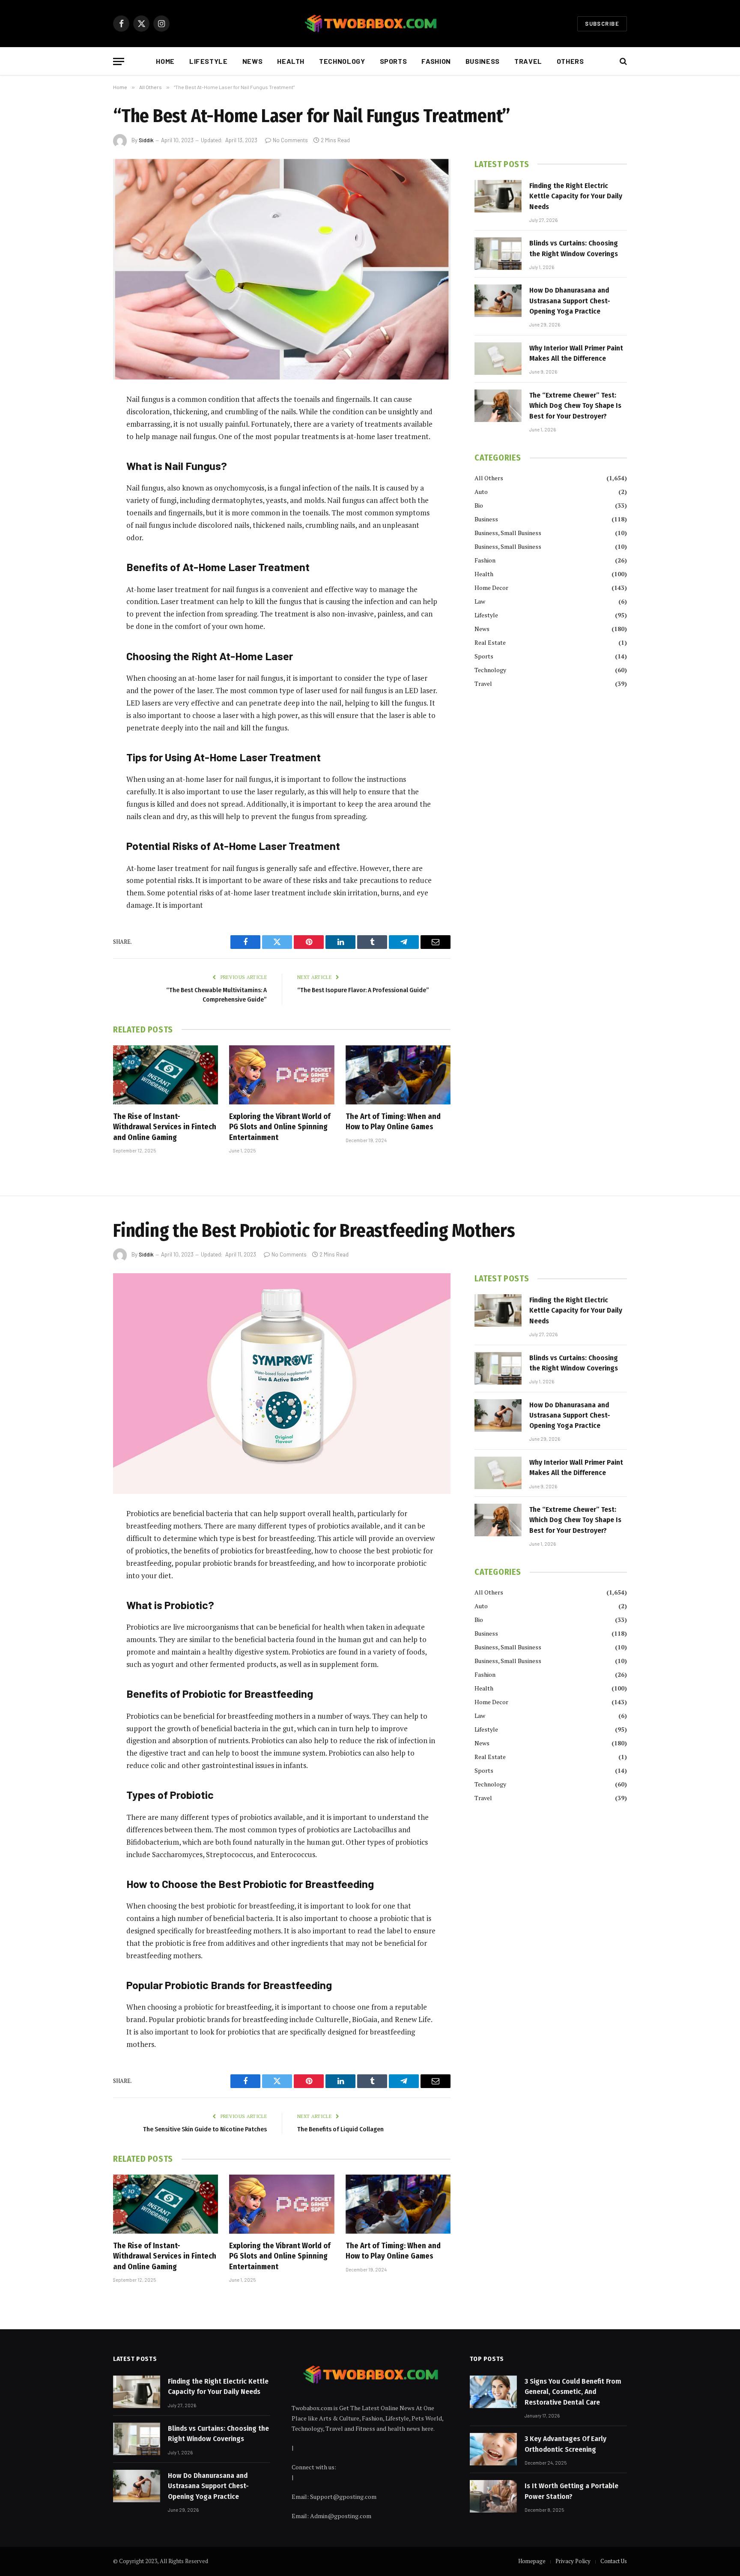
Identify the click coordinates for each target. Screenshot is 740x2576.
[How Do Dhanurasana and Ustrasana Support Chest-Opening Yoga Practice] (498, 301)
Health (291, 61)
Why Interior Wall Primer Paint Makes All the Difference (576, 353)
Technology (342, 61)
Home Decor (491, 588)
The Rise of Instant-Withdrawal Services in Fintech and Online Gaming (165, 1127)
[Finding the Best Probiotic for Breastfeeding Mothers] (282, 1384)
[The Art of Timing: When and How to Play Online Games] (398, 1075)
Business (483, 61)
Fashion (436, 61)
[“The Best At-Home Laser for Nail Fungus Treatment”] (282, 269)
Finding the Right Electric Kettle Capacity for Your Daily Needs (576, 196)
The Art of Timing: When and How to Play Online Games (393, 1122)
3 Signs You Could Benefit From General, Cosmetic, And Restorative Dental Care (573, 2392)
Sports (394, 61)
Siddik (146, 140)
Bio (479, 505)
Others (570, 61)
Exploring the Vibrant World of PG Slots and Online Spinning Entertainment (280, 1127)
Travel (528, 61)
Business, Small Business (508, 533)
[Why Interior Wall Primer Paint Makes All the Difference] (498, 359)
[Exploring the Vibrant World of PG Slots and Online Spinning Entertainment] (282, 1075)
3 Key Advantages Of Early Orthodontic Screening (565, 2444)
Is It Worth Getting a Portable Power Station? (571, 2491)
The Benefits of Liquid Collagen (340, 2129)
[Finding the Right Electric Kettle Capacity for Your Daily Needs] (498, 196)
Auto (481, 492)
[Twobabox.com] (370, 24)
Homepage (532, 2561)
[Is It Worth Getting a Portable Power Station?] (493, 2496)
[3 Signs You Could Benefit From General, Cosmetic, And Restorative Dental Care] (493, 2392)
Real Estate (490, 642)
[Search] (622, 61)
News (253, 61)
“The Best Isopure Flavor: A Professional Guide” (363, 990)
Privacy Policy (573, 2561)
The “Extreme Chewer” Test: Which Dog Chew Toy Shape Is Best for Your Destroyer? (575, 406)
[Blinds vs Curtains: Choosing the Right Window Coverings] (498, 254)
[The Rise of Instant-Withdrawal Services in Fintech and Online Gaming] (166, 1075)
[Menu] (119, 61)
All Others (489, 478)
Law (480, 601)
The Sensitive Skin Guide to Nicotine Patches (205, 2129)
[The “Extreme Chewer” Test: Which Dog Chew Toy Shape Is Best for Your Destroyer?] (498, 406)
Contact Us (614, 2561)
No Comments (290, 140)
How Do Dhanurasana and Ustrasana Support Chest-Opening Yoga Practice (570, 301)
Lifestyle (209, 61)
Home (165, 61)
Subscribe (602, 24)
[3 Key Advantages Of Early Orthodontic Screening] (493, 2449)
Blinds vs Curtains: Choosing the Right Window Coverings (574, 248)
